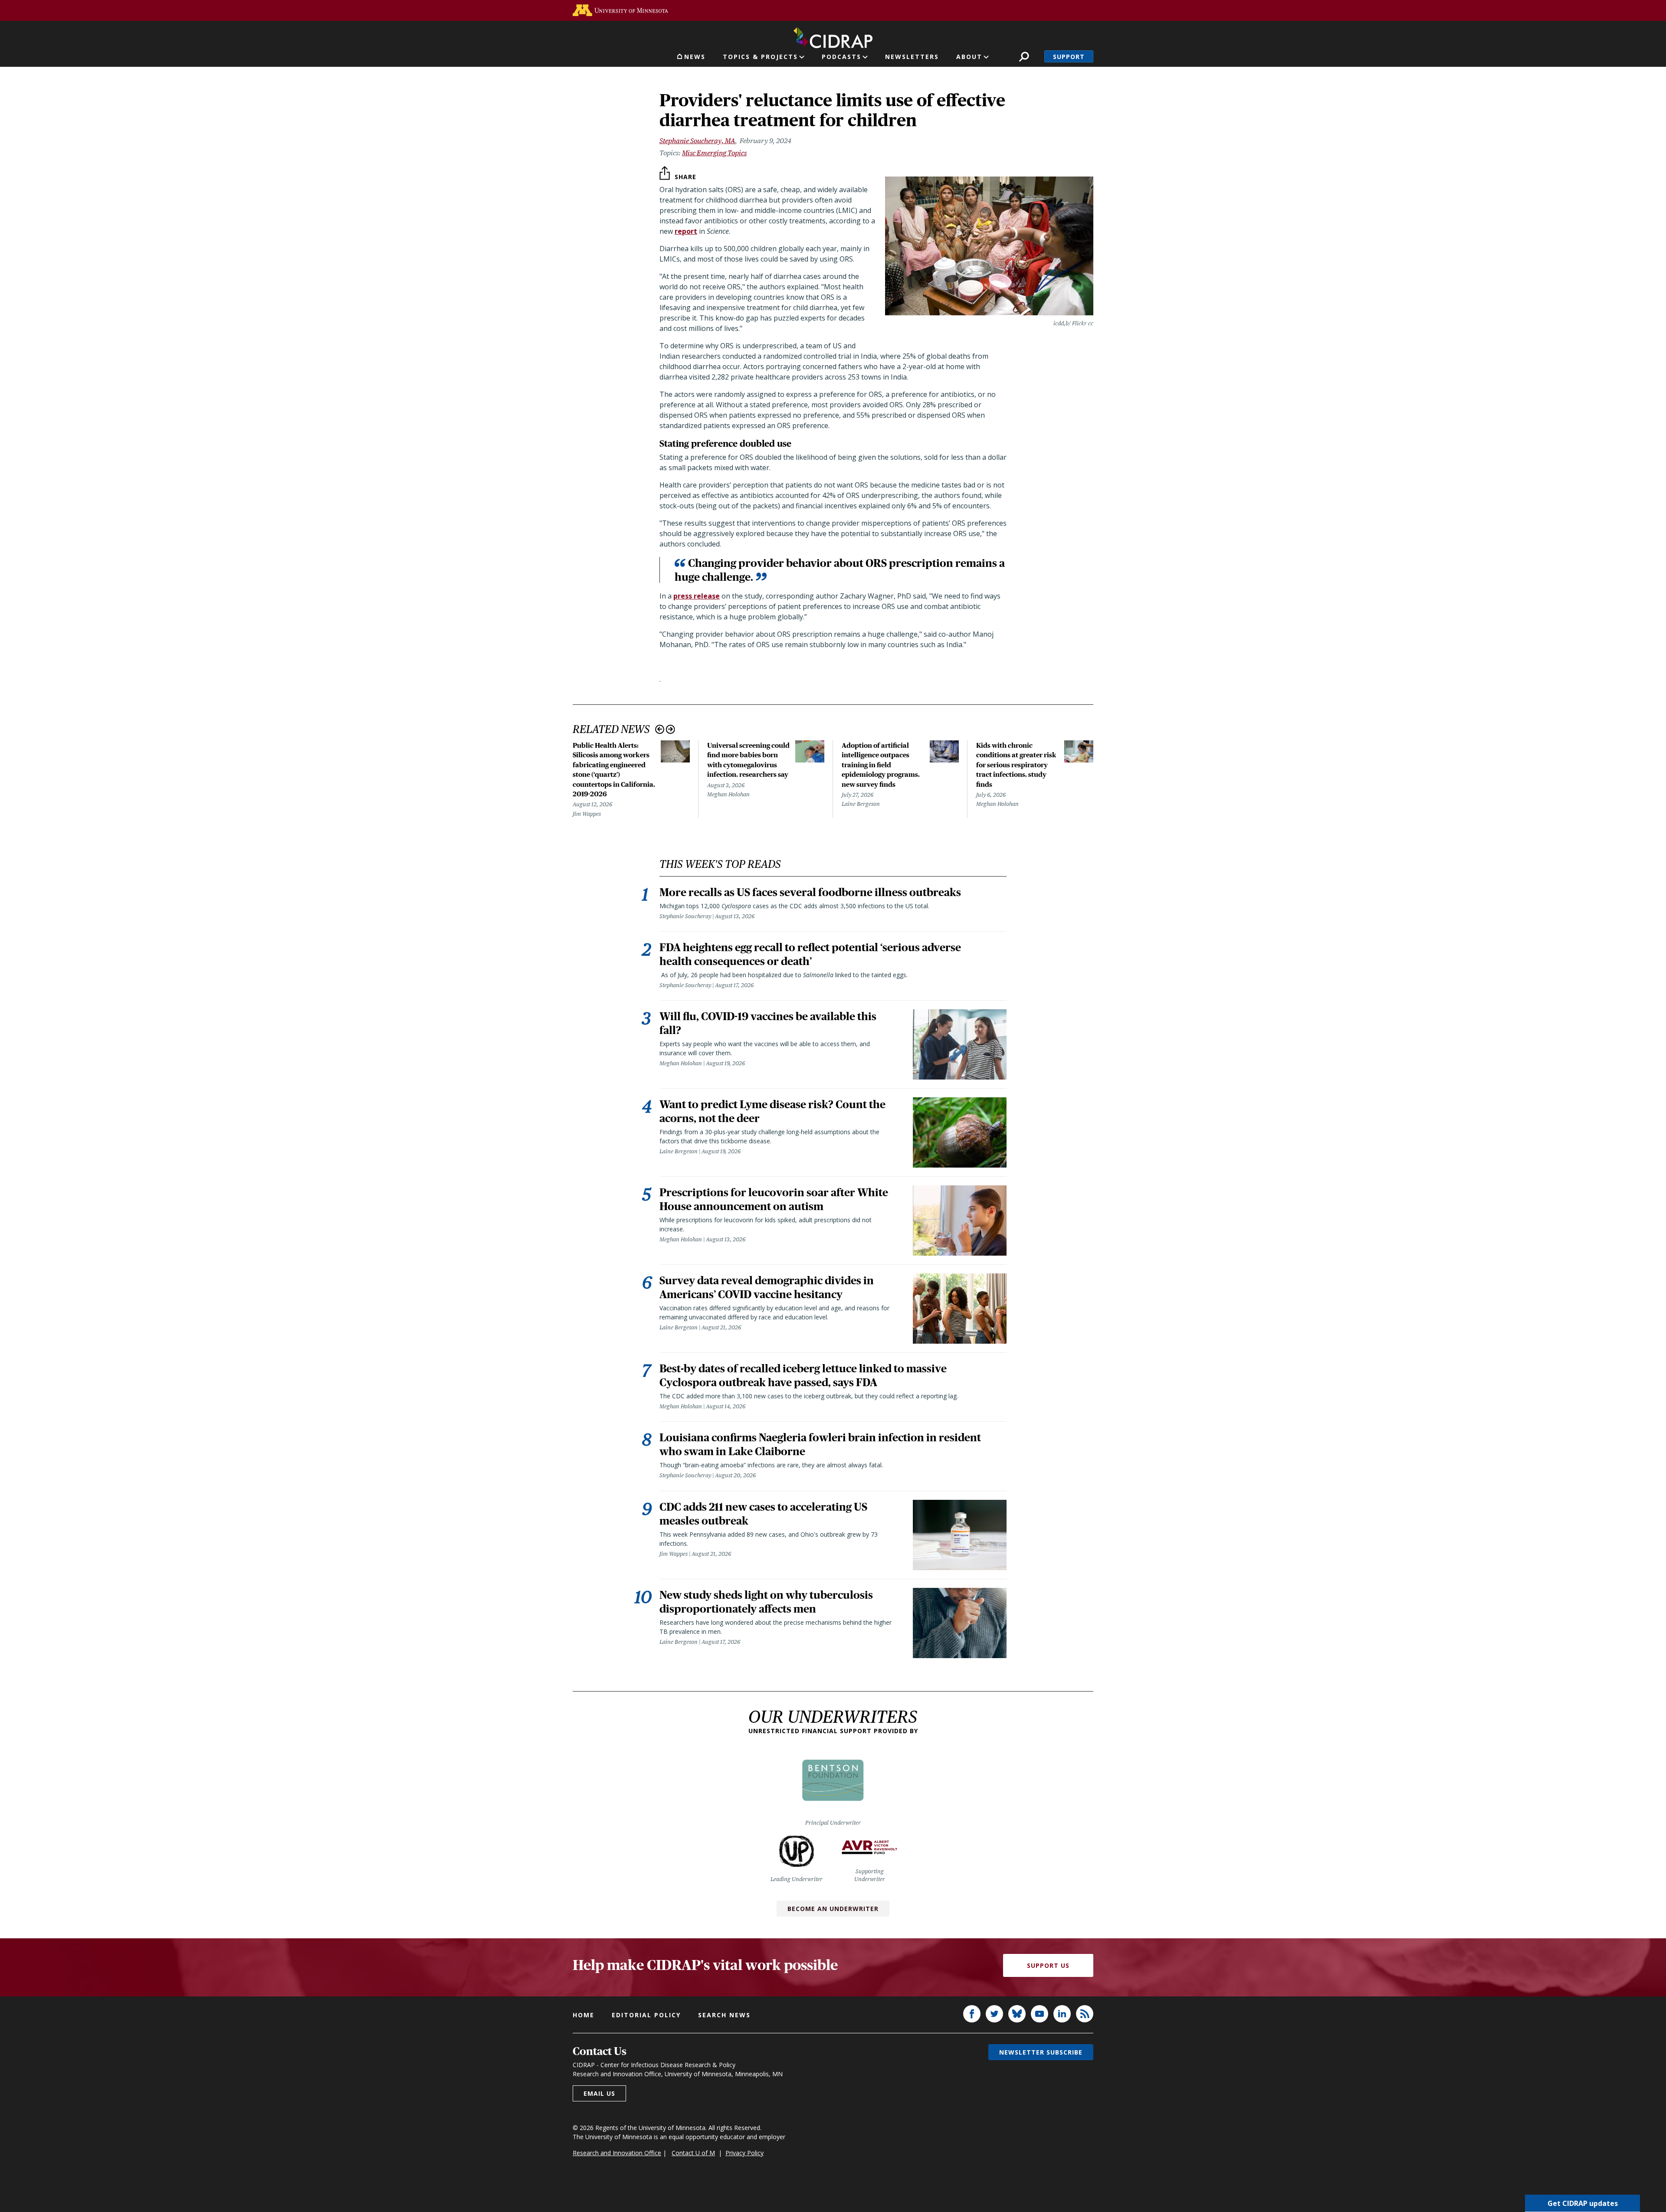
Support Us (1048, 1965)
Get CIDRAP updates (1583, 2203)
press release (697, 596)
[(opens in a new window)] (620, 10)
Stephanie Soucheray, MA (697, 141)
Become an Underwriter (833, 1909)
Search (1024, 57)
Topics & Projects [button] (760, 57)
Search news (724, 2015)
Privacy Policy (744, 2153)
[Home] (833, 36)
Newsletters (912, 57)
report (686, 231)
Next (671, 729)
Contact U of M (693, 2153)
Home (584, 2015)
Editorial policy (646, 2015)
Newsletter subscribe (1041, 2052)
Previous (660, 729)
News (695, 57)
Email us (599, 2093)
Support (1069, 57)
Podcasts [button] (841, 57)
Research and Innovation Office (617, 2153)
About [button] (969, 57)
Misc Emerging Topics (714, 153)
